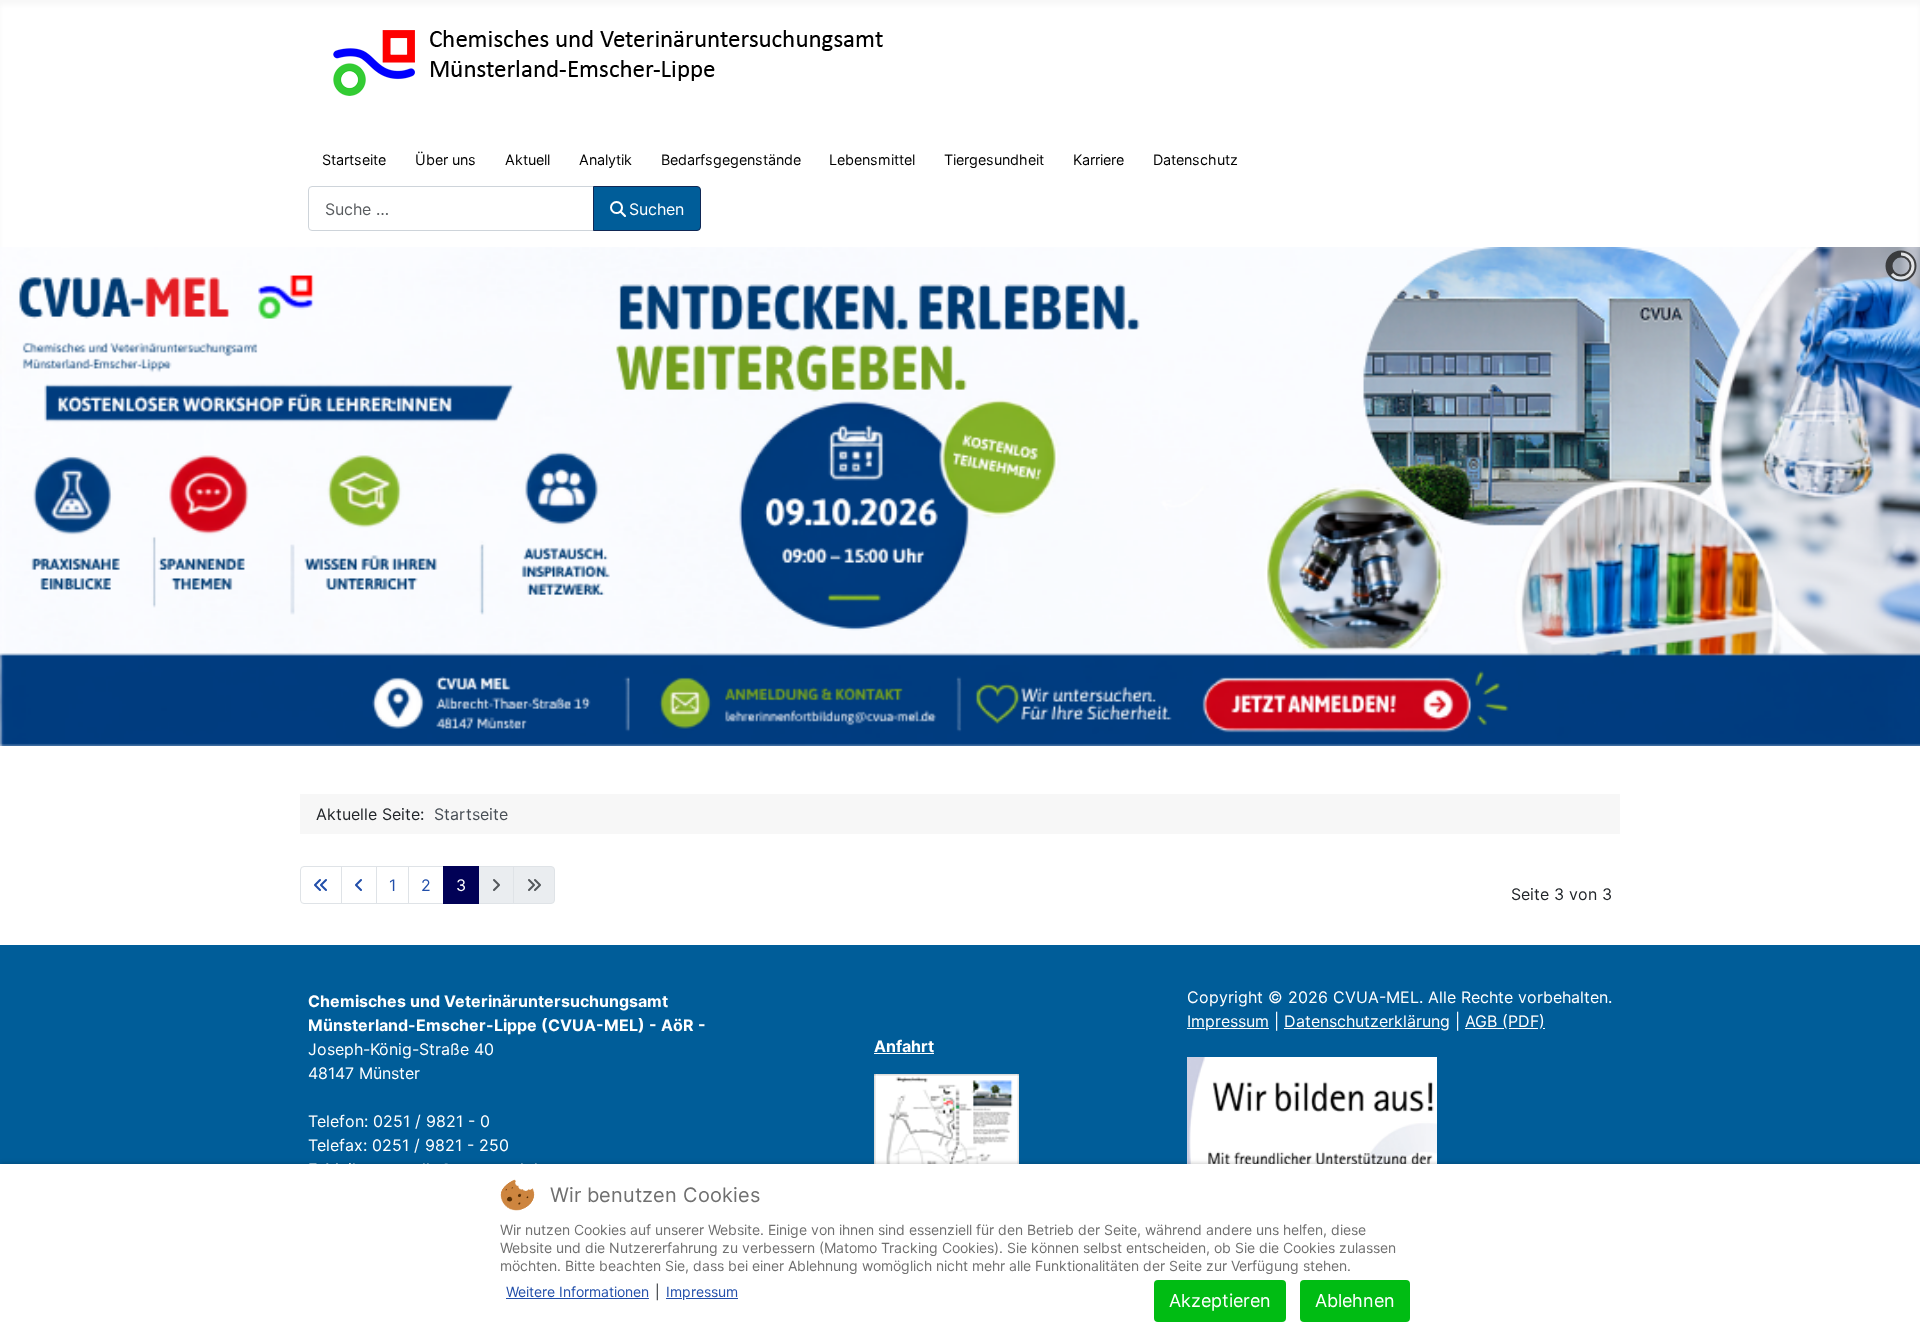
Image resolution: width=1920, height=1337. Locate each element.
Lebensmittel (872, 159)
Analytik (605, 159)
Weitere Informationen (577, 1291)
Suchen (656, 209)
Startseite (354, 159)
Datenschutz (1195, 159)
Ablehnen (1355, 1300)
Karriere (1098, 159)
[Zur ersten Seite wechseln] (321, 885)
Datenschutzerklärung (1367, 1021)
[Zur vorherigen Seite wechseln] (359, 885)
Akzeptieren (1220, 1300)
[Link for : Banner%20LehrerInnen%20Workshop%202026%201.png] (960, 496)
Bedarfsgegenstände (731, 159)
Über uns (445, 159)
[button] (1859, 497)
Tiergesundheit (994, 159)
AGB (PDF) (1505, 1021)
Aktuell (527, 159)
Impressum (1228, 1021)
